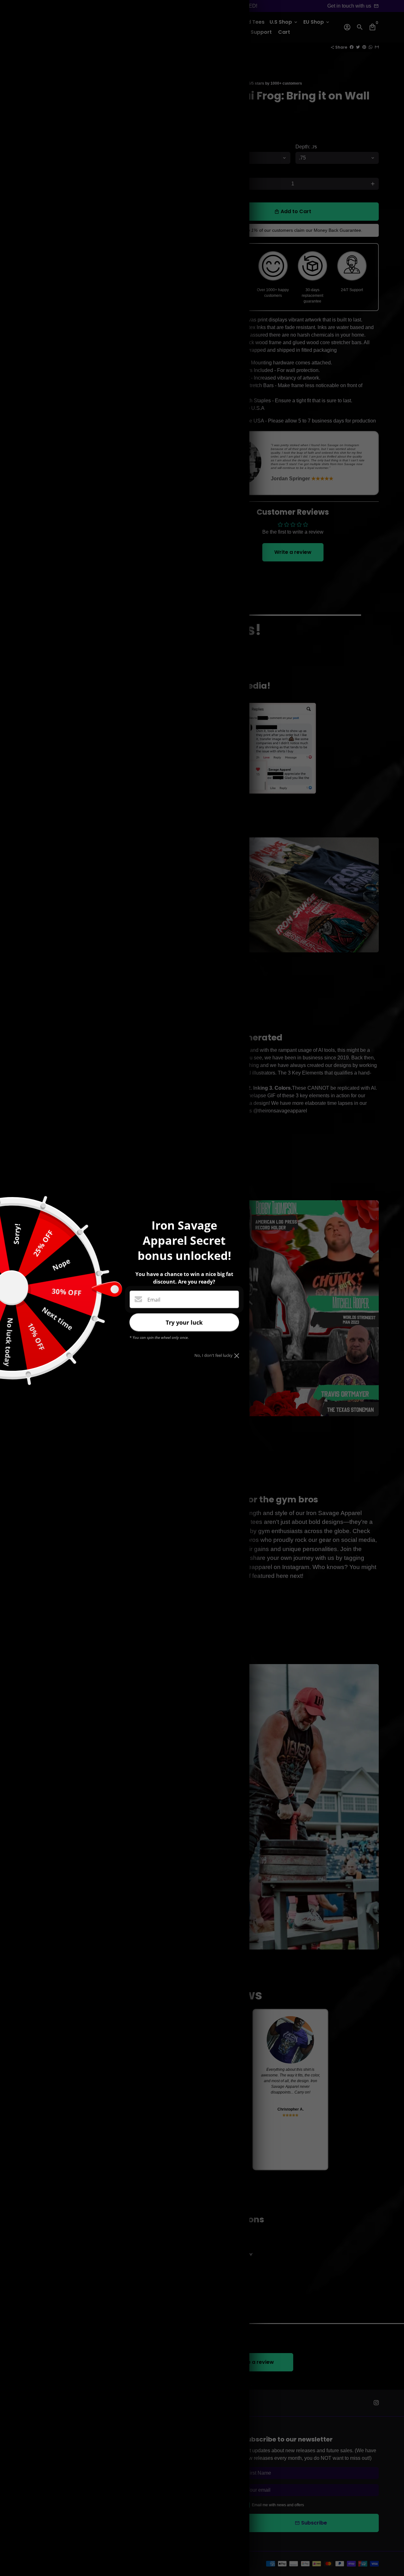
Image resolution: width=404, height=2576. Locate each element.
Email (154, 1300)
